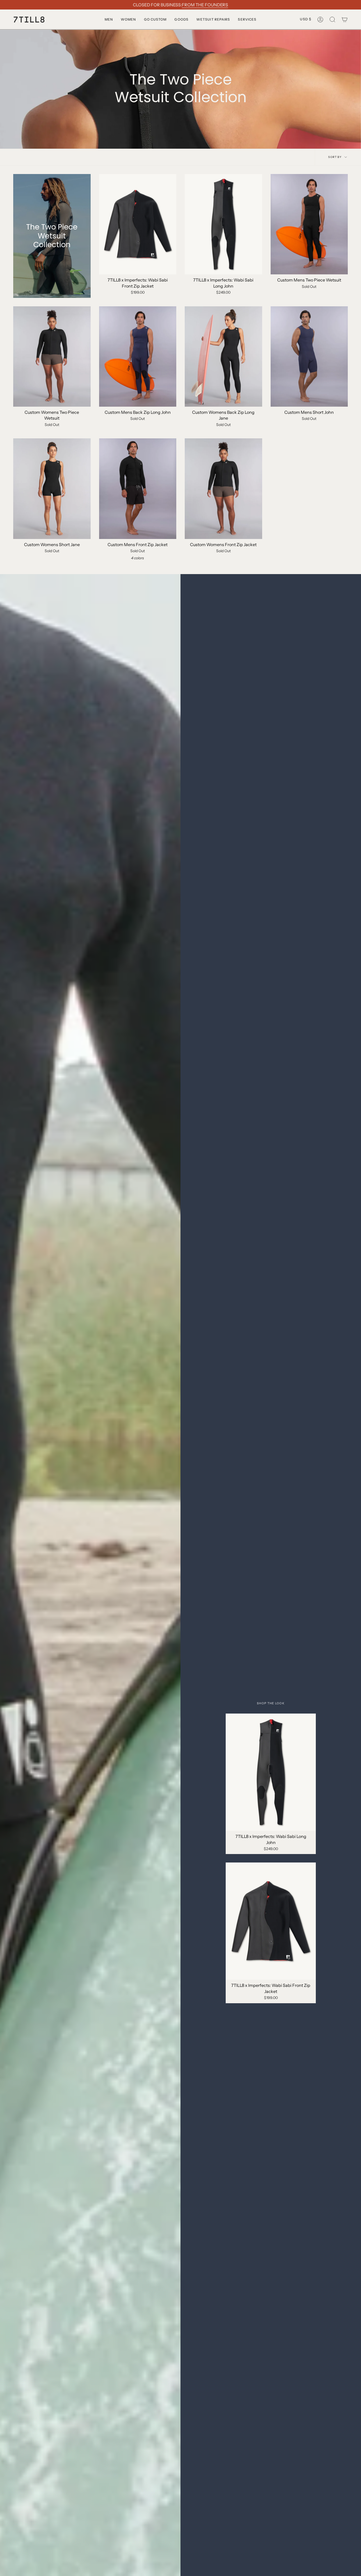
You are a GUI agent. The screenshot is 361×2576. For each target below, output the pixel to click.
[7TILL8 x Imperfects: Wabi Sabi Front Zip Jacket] (138, 224)
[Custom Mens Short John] (309, 356)
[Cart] (345, 19)
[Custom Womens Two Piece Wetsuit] (52, 356)
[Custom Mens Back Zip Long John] (138, 356)
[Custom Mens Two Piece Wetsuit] (309, 224)
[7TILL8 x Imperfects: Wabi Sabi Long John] (223, 224)
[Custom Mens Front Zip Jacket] (138, 489)
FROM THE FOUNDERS (205, 5)
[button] (109, 19)
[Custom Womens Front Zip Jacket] (223, 489)
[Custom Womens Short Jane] (52, 489)
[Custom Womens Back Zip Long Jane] (223, 356)
